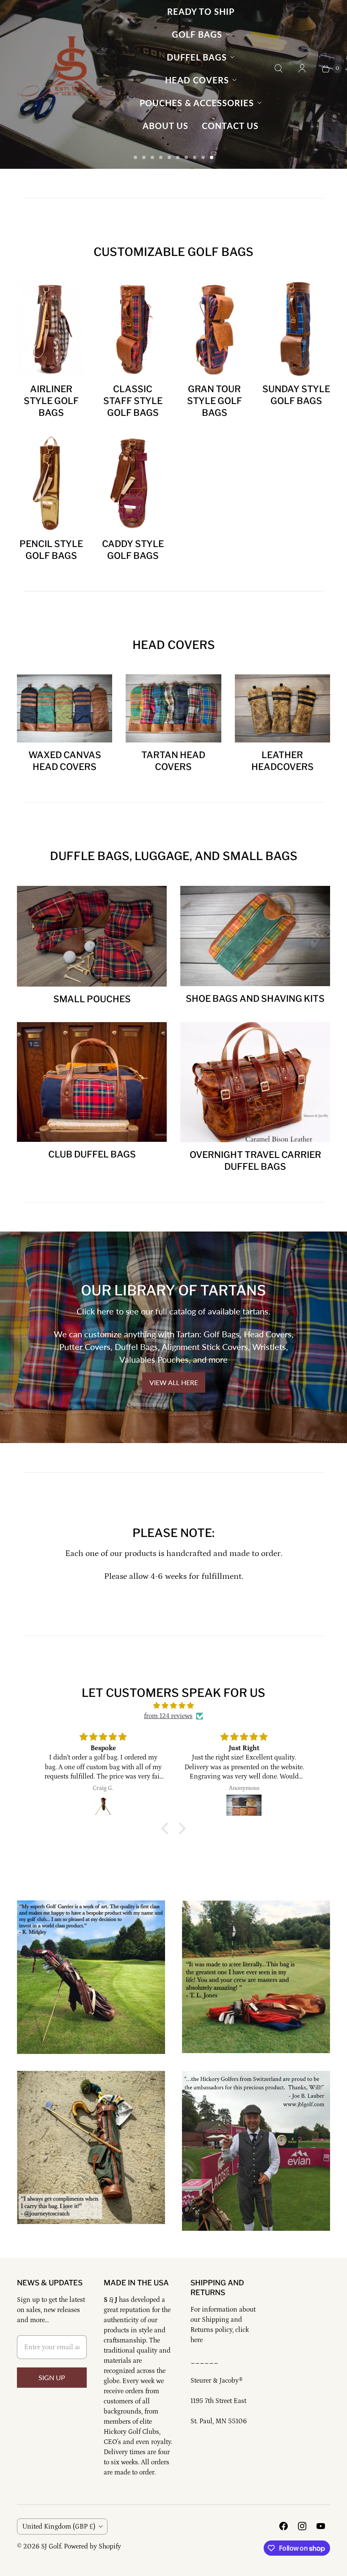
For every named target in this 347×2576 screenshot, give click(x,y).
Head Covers (197, 80)
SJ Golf (51, 2546)
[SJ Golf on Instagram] (302, 2526)
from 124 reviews (168, 1716)
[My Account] (302, 69)
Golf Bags (197, 34)
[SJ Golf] (70, 69)
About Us (165, 126)
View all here (174, 1382)
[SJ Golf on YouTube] (321, 2526)
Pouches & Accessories (197, 103)
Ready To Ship (201, 11)
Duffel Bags (197, 57)
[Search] (278, 69)
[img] (173, 1706)
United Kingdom (59, 2527)
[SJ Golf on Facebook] (284, 2526)
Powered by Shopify (92, 2546)
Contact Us (230, 126)
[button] (167, 1828)
